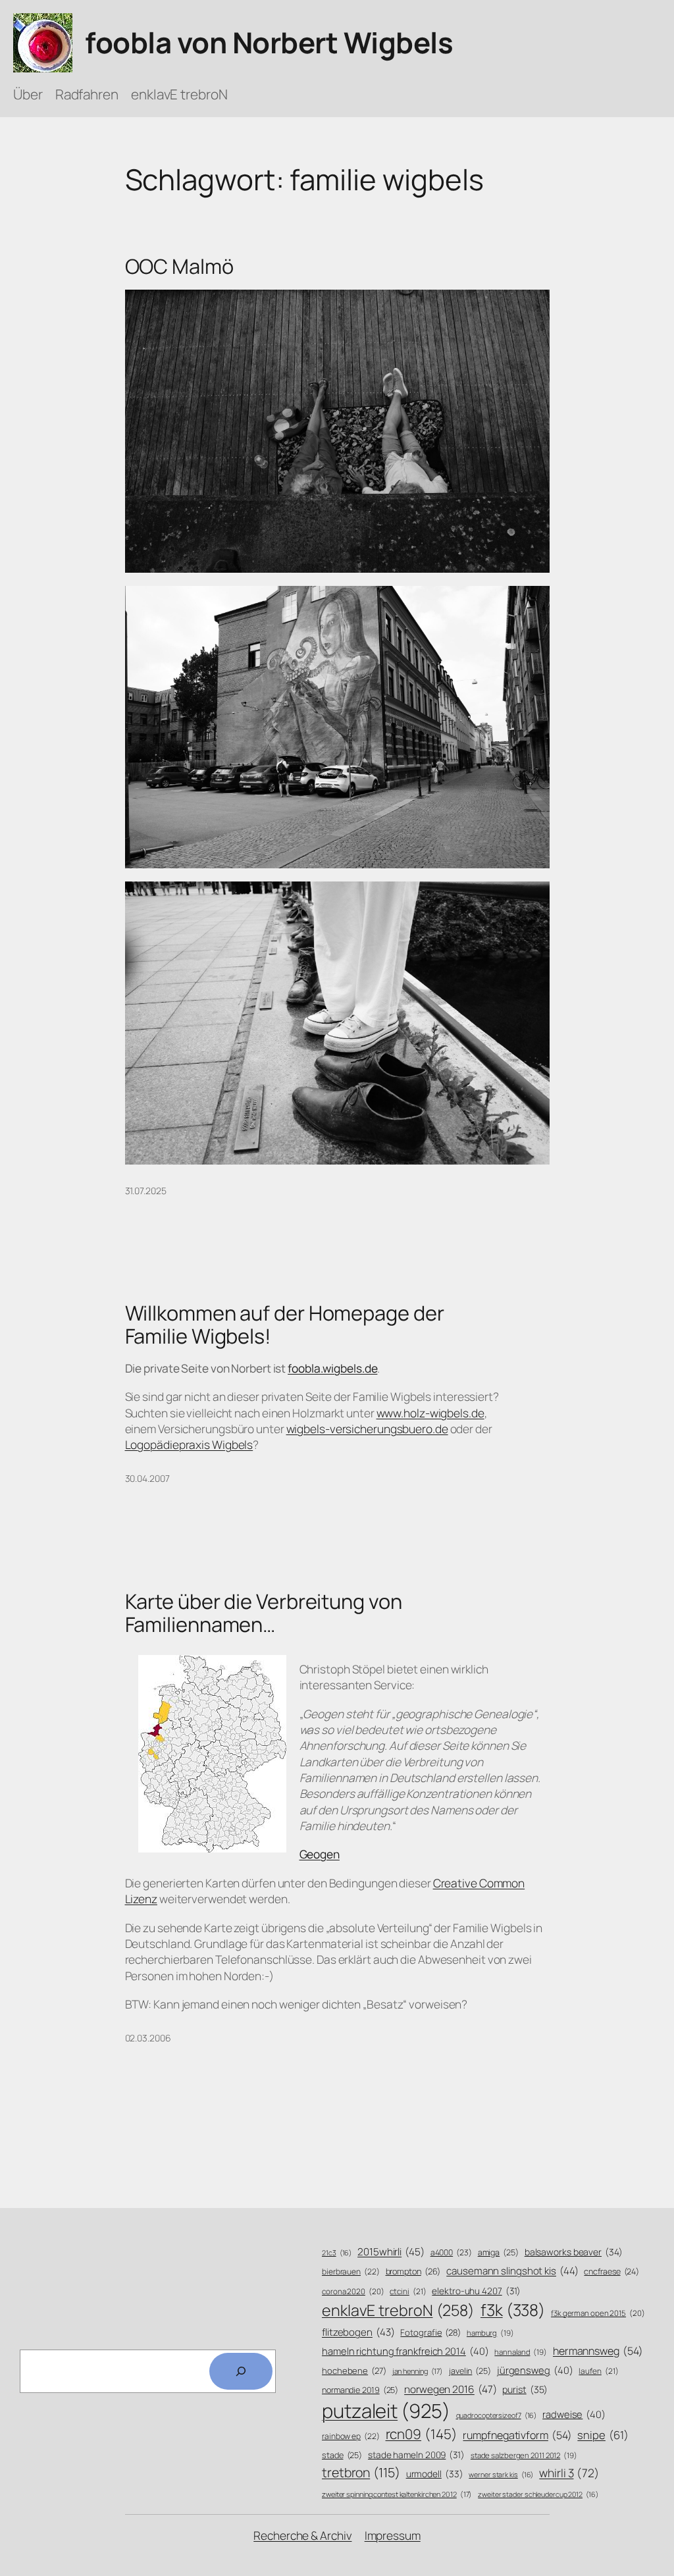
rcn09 (422, 2434)
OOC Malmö (179, 266)
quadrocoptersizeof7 (497, 2415)
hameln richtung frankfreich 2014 (405, 2351)
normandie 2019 (360, 2390)
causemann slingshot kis (512, 2271)
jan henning (418, 2371)
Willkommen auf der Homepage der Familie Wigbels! (285, 1324)
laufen (598, 2371)
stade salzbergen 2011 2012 (524, 2455)
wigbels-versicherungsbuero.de (367, 1429)
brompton (413, 2272)
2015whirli (391, 2252)
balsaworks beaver (574, 2252)
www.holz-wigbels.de (430, 1413)
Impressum (393, 2535)
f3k (513, 2310)
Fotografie (430, 2332)
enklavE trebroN (398, 2310)
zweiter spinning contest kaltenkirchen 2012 (397, 2494)
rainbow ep (351, 2436)
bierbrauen (351, 2272)
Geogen (320, 1854)
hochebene (354, 2371)
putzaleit (386, 2411)
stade (342, 2455)
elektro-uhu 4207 (476, 2291)
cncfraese (611, 2272)
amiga (498, 2252)
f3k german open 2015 (598, 2313)
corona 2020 (353, 2291)
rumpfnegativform (517, 2435)
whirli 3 (569, 2473)
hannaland (521, 2352)
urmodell (435, 2474)
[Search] (241, 2371)
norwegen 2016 (450, 2389)
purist (525, 2389)
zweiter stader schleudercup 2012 (538, 2494)
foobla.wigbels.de (332, 1368)
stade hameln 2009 (416, 2455)
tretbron (361, 2472)
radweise (574, 2414)
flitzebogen (358, 2332)
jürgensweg (535, 2370)
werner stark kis (501, 2475)
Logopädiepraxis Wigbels (189, 1444)
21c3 (337, 2253)
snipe (603, 2435)
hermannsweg (598, 2351)
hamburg (490, 2333)
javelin (470, 2371)
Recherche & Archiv (302, 2535)
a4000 (451, 2252)
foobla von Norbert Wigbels (269, 42)
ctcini (408, 2292)
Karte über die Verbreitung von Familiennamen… (264, 1613)
